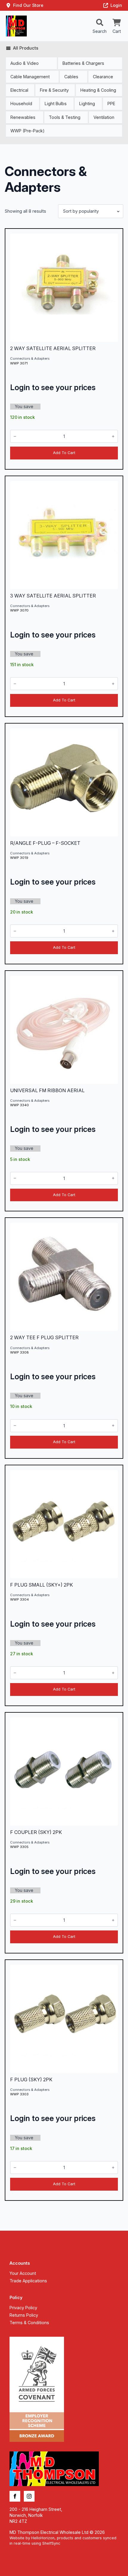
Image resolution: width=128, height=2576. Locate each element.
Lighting (87, 104)
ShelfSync (51, 2543)
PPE (111, 104)
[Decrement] (15, 437)
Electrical (19, 90)
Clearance (103, 77)
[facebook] (15, 2496)
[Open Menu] (100, 23)
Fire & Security (54, 90)
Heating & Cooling (98, 90)
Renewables (23, 117)
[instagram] (29, 2496)
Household (21, 104)
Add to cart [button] (64, 453)
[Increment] (113, 437)
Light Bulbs (56, 104)
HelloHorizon (43, 2538)
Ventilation (104, 117)
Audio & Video (25, 63)
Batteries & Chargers (83, 63)
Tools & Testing (65, 117)
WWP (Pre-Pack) (28, 131)
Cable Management (30, 77)
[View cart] (117, 23)
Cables (71, 77)
